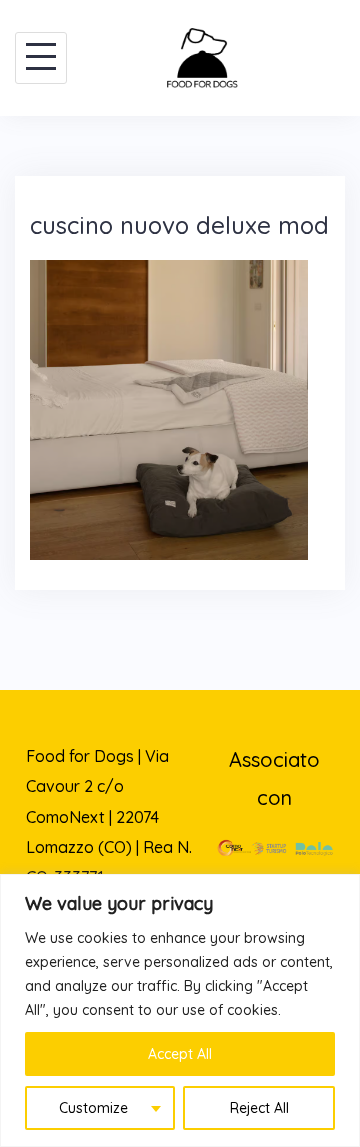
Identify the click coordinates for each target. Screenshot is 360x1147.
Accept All (180, 1054)
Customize (93, 1108)
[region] (180, 1010)
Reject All (259, 1108)
